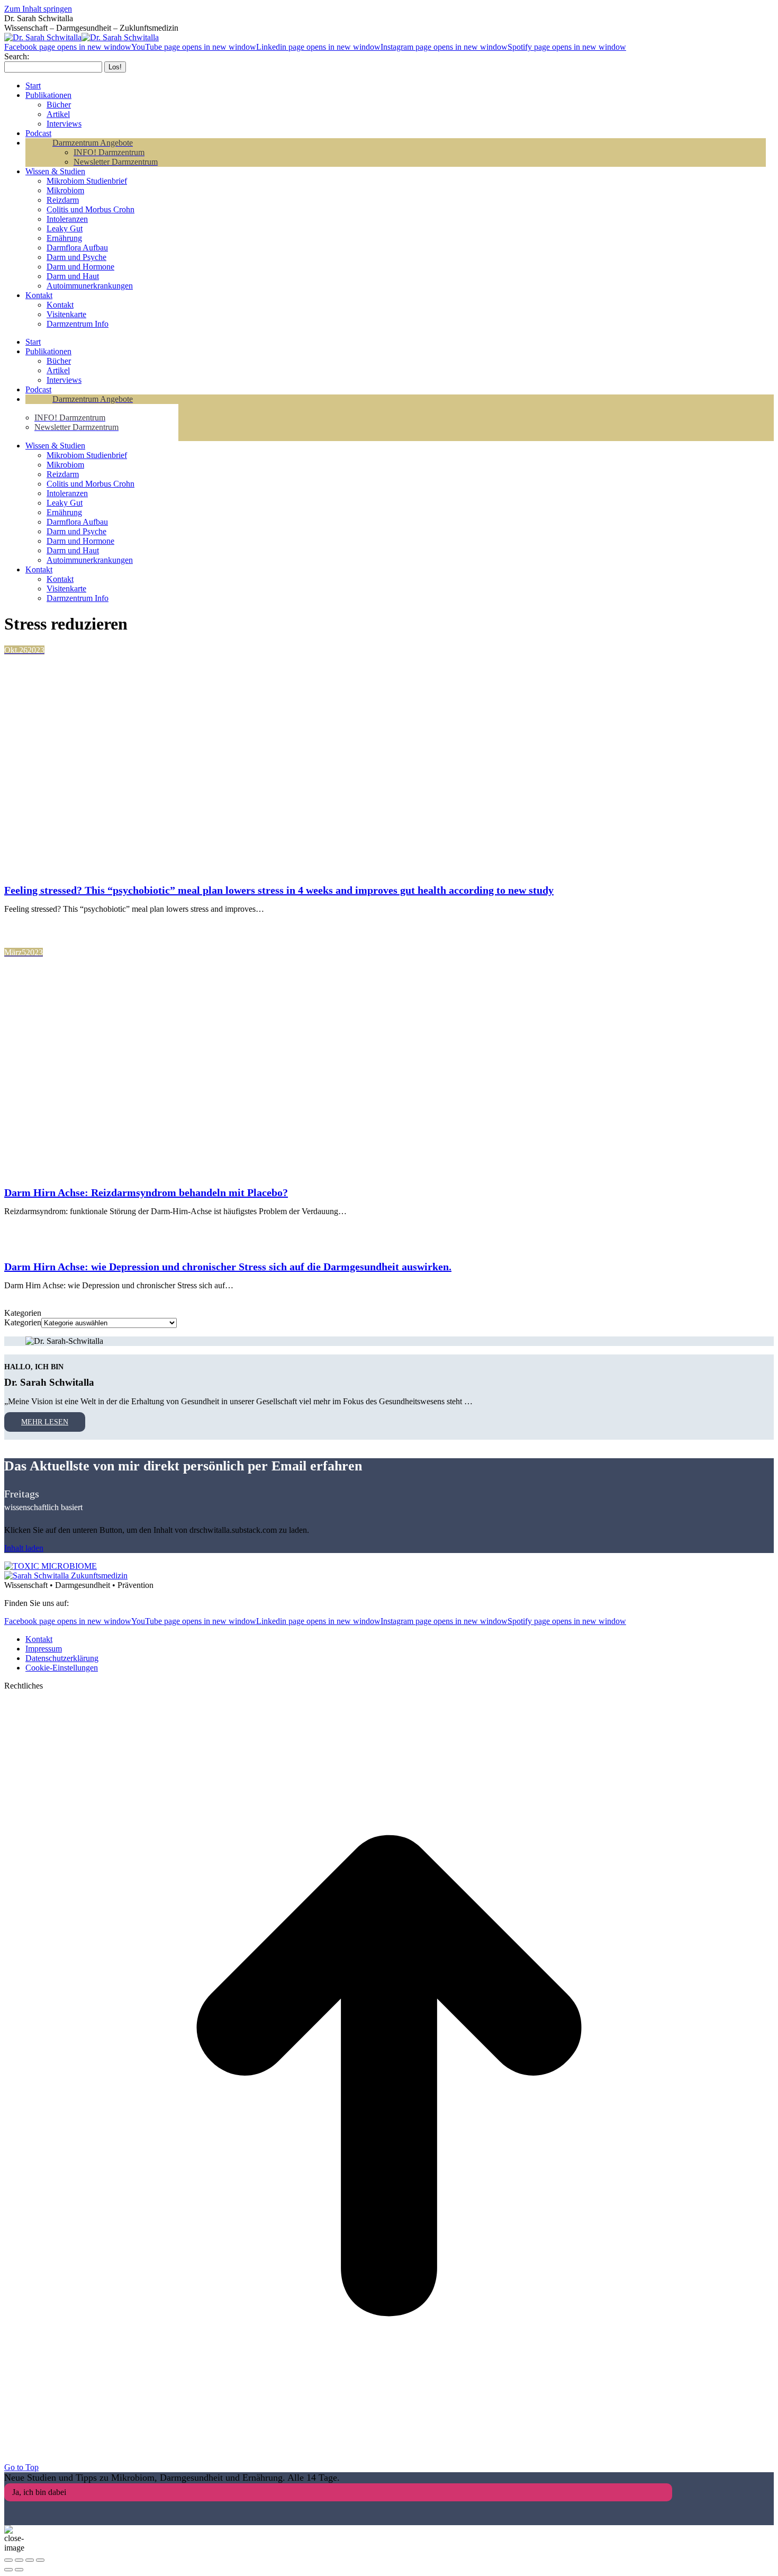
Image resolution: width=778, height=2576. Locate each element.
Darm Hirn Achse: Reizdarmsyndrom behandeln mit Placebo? (146, 1192)
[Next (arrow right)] (19, 2570)
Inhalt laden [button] (24, 1548)
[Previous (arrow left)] (8, 2570)
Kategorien (23, 1322)
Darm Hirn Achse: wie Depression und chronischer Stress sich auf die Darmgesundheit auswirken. (228, 1267)
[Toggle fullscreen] (30, 2560)
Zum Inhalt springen (38, 9)
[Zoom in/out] (40, 2560)
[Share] (19, 2560)
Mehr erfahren (52, 927)
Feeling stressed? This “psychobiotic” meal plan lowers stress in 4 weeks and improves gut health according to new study (279, 890)
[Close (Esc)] (8, 2560)
